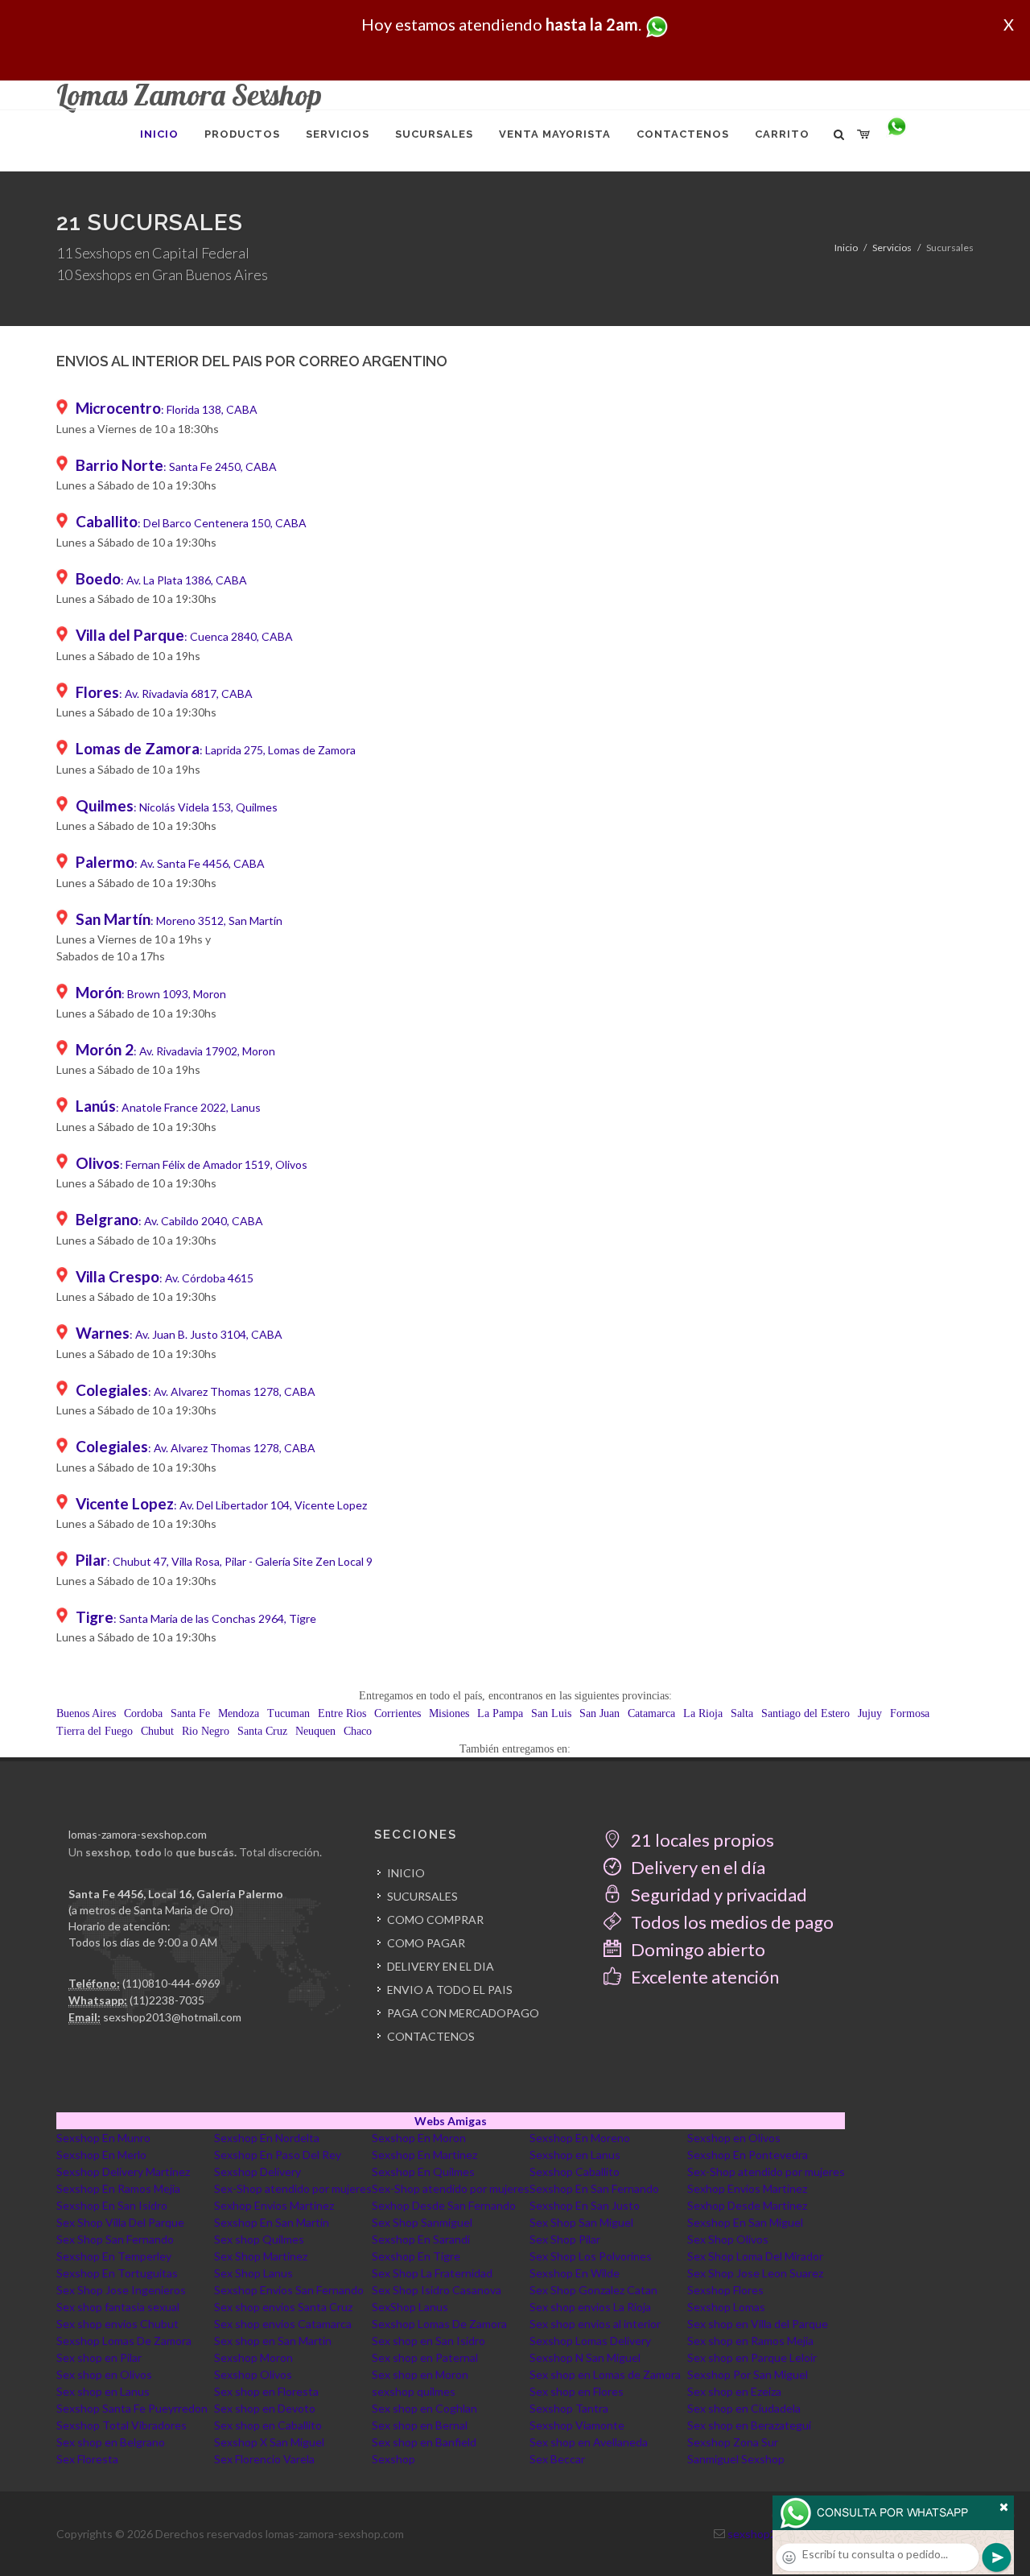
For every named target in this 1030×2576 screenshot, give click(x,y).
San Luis (551, 1713)
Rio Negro (206, 1731)
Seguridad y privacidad (717, 1895)
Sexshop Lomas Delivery (590, 2341)
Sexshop (393, 2459)
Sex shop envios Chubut (117, 2324)
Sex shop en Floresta (266, 2391)
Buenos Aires (86, 1713)
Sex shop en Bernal (420, 2425)
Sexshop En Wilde (575, 2273)
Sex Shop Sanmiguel (422, 2222)
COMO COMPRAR (435, 1920)
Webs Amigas (451, 2121)
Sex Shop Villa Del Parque (120, 2222)
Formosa (910, 1713)
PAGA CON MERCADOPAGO (463, 2013)
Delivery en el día (696, 1867)
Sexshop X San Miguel (269, 2442)
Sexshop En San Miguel (745, 2222)
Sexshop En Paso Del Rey (278, 2155)
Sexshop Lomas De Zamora (439, 2324)
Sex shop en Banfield (424, 2442)
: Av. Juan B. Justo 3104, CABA (179, 1334)
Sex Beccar (557, 2459)
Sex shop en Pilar (99, 2357)
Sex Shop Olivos (728, 2239)
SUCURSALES (422, 1896)
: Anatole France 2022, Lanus (168, 1107)
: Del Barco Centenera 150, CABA (191, 523)
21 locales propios (701, 1840)
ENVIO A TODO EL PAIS (450, 1990)
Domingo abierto (696, 1949)
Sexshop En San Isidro (112, 2205)
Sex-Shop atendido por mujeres (766, 2171)
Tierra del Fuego (95, 1731)
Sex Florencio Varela (264, 2459)
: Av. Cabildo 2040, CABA (169, 1221)
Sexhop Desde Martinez (747, 2205)
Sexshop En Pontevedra (748, 2155)
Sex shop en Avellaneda (589, 2442)
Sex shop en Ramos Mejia (750, 2341)
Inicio (846, 248)
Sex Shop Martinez (261, 2256)
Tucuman (288, 1713)
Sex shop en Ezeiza (734, 2391)
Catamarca (651, 1713)
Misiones (449, 1713)
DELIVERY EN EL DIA (441, 1966)
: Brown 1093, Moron (151, 994)
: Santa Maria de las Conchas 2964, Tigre (196, 1618)
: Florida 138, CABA (167, 409)
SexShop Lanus (410, 2307)
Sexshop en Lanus (575, 2155)
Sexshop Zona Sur (733, 2442)
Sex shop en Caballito (268, 2425)
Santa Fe (190, 1713)
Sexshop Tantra (569, 2408)
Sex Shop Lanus (253, 2273)
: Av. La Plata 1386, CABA (161, 580)
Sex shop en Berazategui (749, 2425)
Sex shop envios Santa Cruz (283, 2307)
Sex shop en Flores (577, 2391)
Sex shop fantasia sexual (118, 2307)
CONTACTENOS (431, 2036)
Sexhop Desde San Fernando (444, 2205)
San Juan (599, 1713)
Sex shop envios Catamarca (283, 2324)
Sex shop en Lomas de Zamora (605, 2374)
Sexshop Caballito (575, 2171)
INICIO (406, 1873)
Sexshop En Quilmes (423, 2171)
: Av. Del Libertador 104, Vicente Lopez (221, 1505)
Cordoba (143, 1713)
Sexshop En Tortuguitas (117, 2273)
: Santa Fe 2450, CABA (176, 466)
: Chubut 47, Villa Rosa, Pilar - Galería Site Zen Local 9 (224, 1561)
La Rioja (703, 1713)
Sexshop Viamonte (577, 2425)
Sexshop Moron (253, 2357)
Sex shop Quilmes (259, 2239)
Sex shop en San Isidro (428, 2341)
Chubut (157, 1731)
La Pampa (500, 1713)
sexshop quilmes (414, 2391)
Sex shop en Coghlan (424, 2408)
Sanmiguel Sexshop (736, 2459)
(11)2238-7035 (167, 2000)
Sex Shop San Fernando (115, 2239)
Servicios (892, 248)
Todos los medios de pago (731, 1922)
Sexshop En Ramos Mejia (118, 2188)
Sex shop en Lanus (103, 2391)
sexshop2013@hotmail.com (172, 2017)
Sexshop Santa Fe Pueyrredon (132, 2408)
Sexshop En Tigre (416, 2256)
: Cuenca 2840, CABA (184, 636)
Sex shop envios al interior (595, 2324)
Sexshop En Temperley (114, 2256)
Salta (742, 1713)
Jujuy (870, 1713)
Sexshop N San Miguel (585, 2357)
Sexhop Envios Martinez (747, 2188)
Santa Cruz (262, 1731)
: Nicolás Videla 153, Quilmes (177, 807)
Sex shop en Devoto (265, 2408)
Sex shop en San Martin (273, 2341)
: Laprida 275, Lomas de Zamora (216, 750)
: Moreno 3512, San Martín (179, 921)
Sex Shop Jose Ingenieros (121, 2290)
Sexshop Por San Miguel (748, 2374)
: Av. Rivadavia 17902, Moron (175, 1051)
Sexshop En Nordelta (267, 2138)
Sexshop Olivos (253, 2374)
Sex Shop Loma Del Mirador (755, 2256)
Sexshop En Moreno (580, 2138)
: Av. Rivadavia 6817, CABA (164, 694)
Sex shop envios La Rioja (590, 2307)
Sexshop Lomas (726, 2307)
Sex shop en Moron (420, 2374)
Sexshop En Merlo (101, 2155)
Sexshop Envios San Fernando (289, 2290)
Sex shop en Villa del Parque (758, 2324)
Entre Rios (342, 1713)
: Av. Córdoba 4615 (165, 1278)
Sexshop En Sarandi (421, 2239)
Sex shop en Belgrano (111, 2442)
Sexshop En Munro (103, 2138)
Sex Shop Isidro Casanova (437, 2290)
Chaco (358, 1731)
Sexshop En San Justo (585, 2205)
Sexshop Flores (725, 2290)
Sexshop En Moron (419, 2138)
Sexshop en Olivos (734, 2138)
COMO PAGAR (426, 1943)
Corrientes (398, 1713)
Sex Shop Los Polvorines (591, 2256)
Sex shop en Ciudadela (744, 2408)
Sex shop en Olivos (104, 2374)
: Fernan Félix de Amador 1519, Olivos (192, 1164)
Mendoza (239, 1713)
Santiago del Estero (805, 1713)
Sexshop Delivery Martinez (123, 2171)
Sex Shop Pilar (565, 2239)
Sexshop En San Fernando (594, 2188)
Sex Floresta (87, 2459)
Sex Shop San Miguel (581, 2222)
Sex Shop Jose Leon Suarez (755, 2273)
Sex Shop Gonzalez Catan (593, 2290)
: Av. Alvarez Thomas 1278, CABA (196, 1391)
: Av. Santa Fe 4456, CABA (170, 863)
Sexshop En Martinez (424, 2155)
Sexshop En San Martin (272, 2222)
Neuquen (315, 1731)
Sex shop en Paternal (425, 2357)
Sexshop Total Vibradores (122, 2425)
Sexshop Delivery (257, 2171)
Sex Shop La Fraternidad (432, 2273)
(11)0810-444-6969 (171, 1983)
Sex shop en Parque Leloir (752, 2357)
